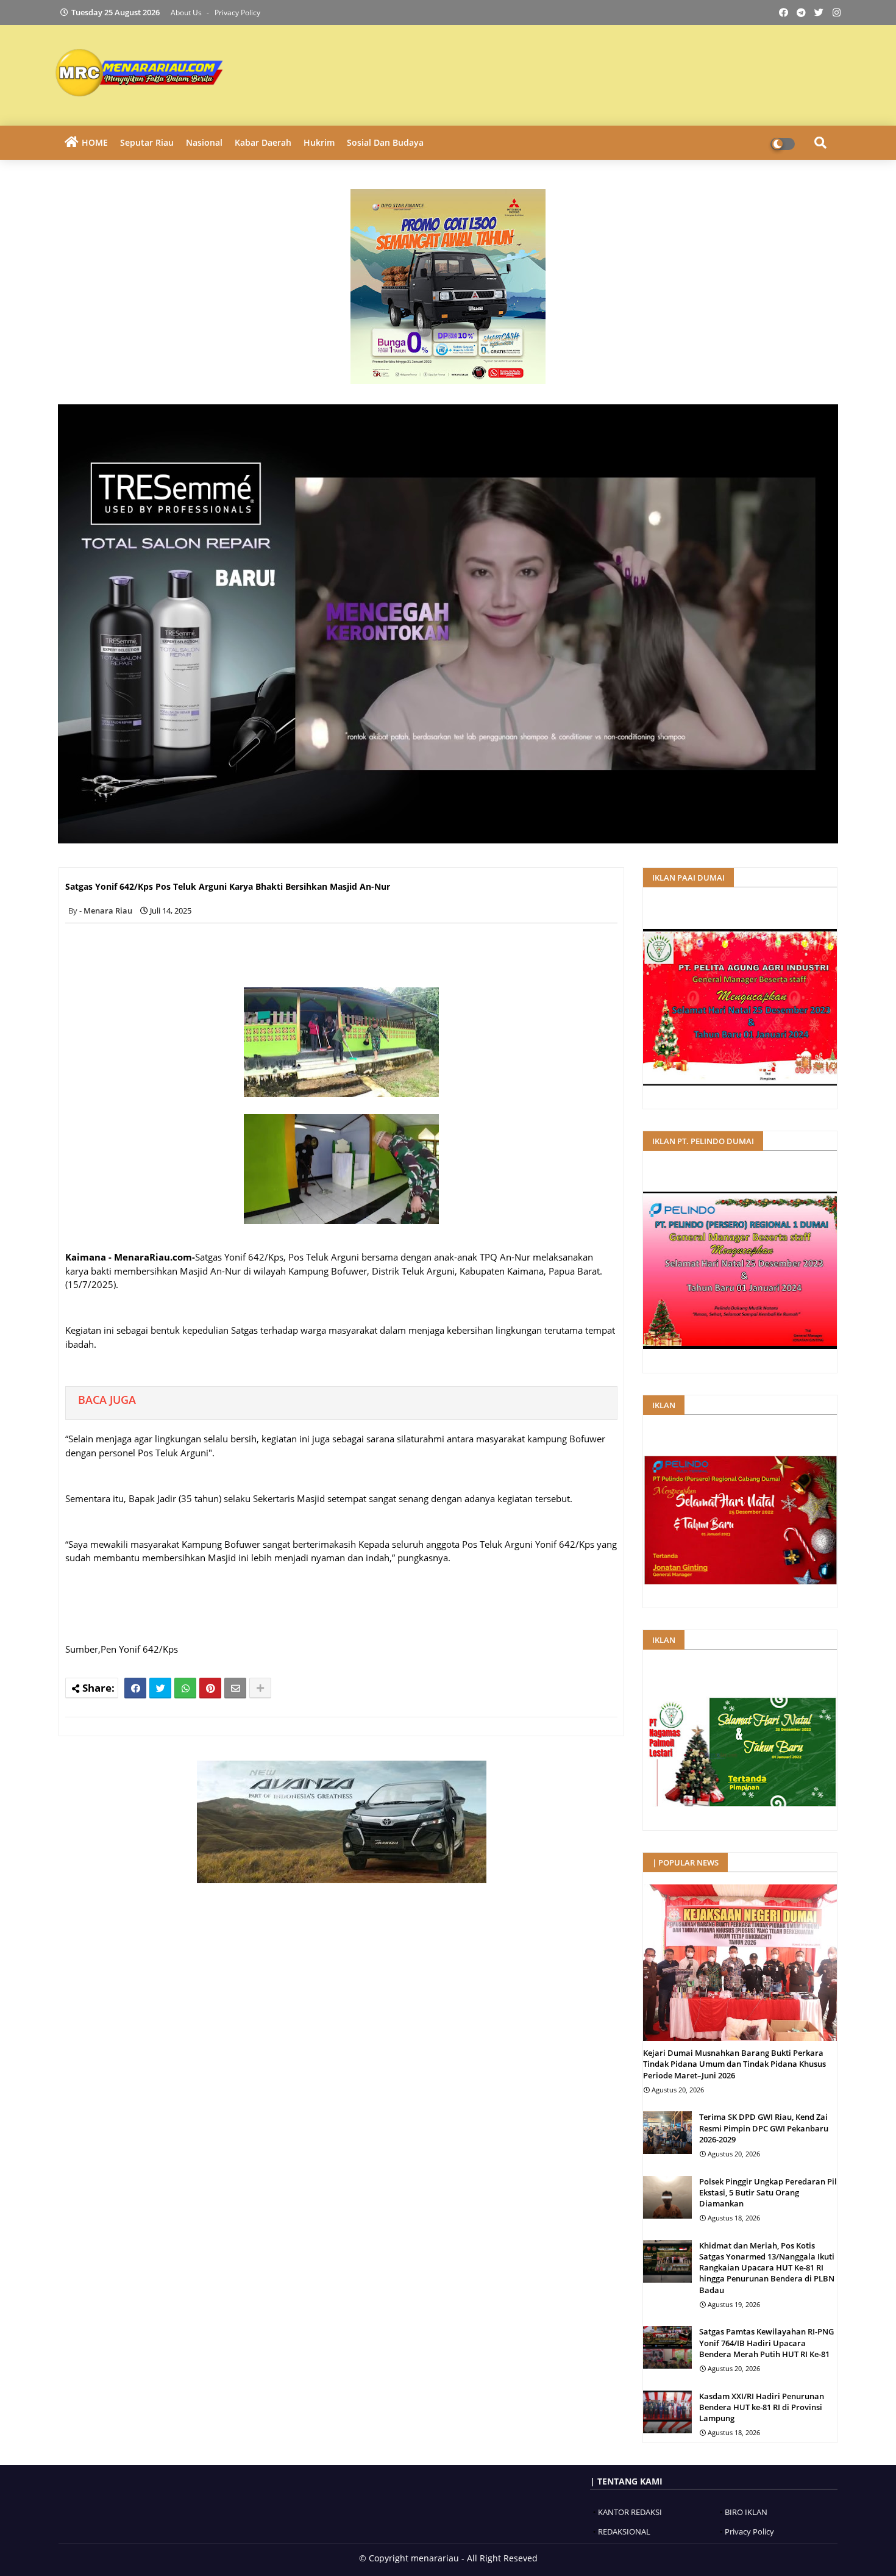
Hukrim (319, 142)
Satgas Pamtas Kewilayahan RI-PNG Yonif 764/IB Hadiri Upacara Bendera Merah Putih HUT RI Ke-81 (766, 2342)
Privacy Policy (237, 13)
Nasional (204, 142)
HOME (95, 142)
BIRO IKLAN (746, 2512)
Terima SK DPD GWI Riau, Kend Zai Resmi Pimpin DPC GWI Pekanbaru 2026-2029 (764, 2128)
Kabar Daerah (263, 142)
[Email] (235, 1688)
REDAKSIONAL (624, 2531)
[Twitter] (160, 1688)
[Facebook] (135, 1688)
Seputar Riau (147, 142)
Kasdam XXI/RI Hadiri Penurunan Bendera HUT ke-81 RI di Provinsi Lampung (762, 2407)
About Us (187, 13)
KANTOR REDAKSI (630, 2512)
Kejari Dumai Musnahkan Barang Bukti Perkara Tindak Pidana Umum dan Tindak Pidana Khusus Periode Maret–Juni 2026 (734, 2064)
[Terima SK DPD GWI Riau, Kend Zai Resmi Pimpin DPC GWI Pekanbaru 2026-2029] (667, 2133)
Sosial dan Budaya (385, 142)
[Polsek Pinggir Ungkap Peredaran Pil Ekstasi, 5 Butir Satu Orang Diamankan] (667, 2197)
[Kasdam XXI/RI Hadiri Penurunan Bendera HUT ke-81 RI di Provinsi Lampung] (667, 2412)
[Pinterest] (210, 1688)
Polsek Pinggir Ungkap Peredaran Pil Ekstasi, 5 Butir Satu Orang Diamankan (768, 2192)
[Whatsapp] (185, 1688)
